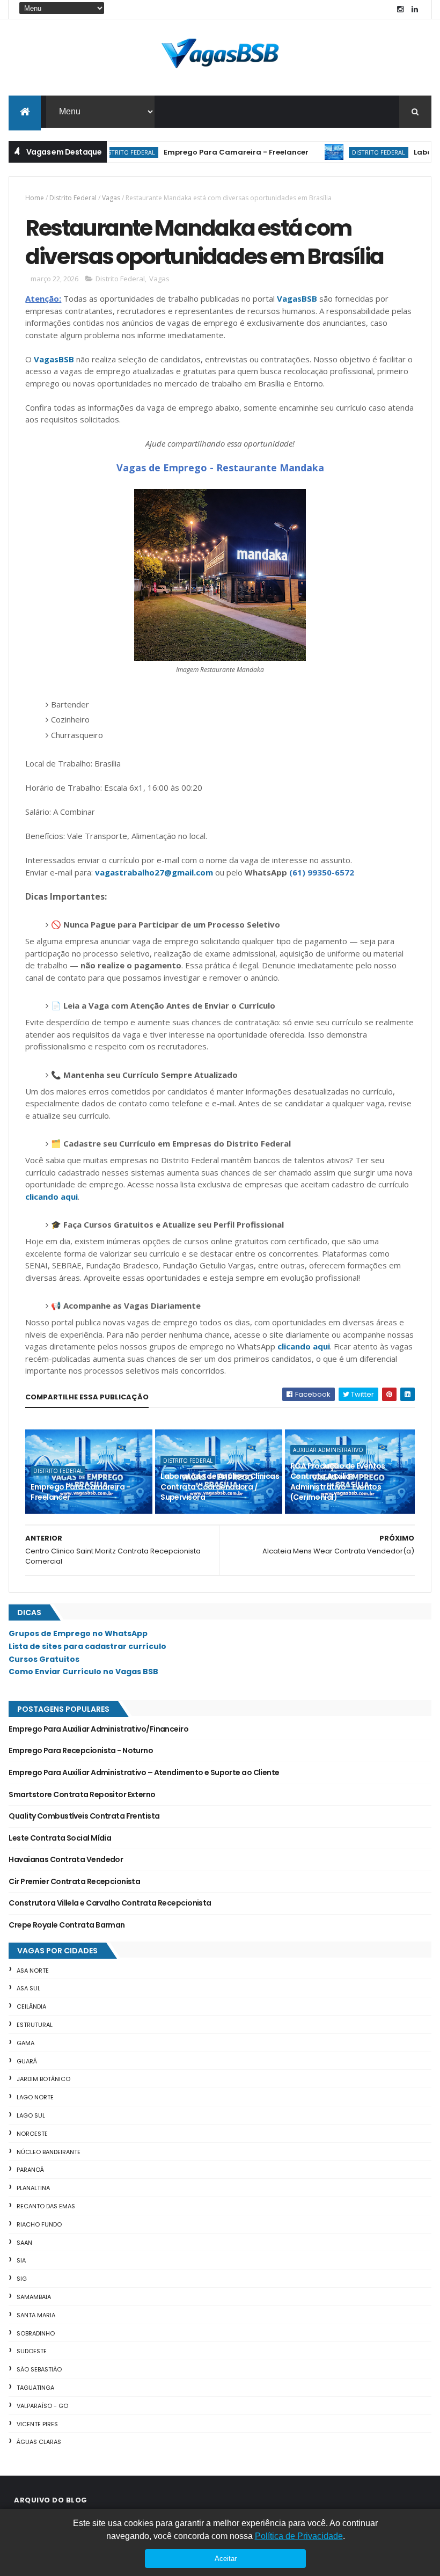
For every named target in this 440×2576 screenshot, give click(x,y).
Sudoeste (32, 2351)
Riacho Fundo (39, 2224)
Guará (27, 2061)
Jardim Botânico (43, 2079)
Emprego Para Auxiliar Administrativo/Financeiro (98, 1729)
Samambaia (34, 2297)
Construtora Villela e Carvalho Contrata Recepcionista (110, 1903)
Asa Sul (28, 1988)
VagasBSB (297, 298)
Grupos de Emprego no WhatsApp (78, 1633)
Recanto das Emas (46, 2206)
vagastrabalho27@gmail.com (154, 872)
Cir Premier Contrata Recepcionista (74, 1881)
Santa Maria (36, 2315)
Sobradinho (36, 2333)
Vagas (111, 198)
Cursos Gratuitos (44, 1659)
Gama (25, 2043)
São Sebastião (39, 2369)
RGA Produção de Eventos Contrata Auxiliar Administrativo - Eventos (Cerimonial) (338, 1482)
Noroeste (32, 2134)
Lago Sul (31, 2115)
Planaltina (33, 2188)
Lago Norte (35, 2097)
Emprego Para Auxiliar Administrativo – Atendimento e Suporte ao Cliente (144, 1772)
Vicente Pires (37, 2424)
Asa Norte (33, 1971)
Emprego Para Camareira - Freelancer (208, 152)
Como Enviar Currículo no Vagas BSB (83, 1672)
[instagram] (400, 9)
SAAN (24, 2243)
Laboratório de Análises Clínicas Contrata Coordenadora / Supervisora (220, 1487)
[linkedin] (415, 9)
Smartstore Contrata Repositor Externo (82, 1794)
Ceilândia (31, 2006)
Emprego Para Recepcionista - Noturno (81, 1750)
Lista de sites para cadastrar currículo (87, 1646)
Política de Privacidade (299, 2536)
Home (35, 198)
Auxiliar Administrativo (328, 1450)
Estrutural (35, 2025)
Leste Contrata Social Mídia (60, 1838)
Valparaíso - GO (42, 2406)
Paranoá (30, 2170)
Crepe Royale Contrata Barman (67, 1925)
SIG (22, 2279)
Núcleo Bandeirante (49, 2152)
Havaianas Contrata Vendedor (66, 1859)
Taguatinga (35, 2388)
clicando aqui (52, 1196)
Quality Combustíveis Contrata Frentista (84, 1816)
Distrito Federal (351, 152)
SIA (21, 2260)
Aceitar (226, 2559)
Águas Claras (39, 2442)
